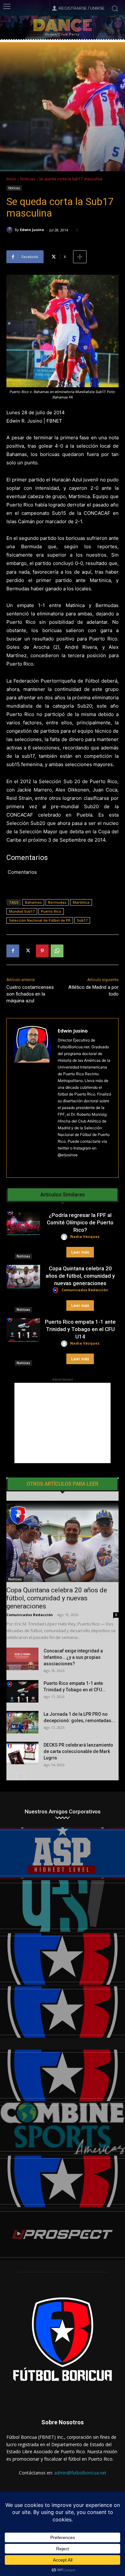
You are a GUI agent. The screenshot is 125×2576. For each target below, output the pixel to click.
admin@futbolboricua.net (80, 2473)
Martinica (81, 902)
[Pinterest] (42, 951)
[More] (80, 257)
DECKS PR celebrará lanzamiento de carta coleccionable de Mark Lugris (78, 1751)
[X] (28, 951)
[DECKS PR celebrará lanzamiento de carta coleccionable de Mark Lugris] (22, 1753)
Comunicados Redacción (85, 1290)
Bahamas (33, 902)
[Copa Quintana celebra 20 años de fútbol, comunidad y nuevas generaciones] (23, 1277)
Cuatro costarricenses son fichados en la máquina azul (30, 994)
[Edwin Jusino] (11, 230)
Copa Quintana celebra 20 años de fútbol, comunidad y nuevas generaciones (80, 1276)
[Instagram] (60, 1165)
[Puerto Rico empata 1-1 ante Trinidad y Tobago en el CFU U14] (23, 1330)
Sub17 (82, 920)
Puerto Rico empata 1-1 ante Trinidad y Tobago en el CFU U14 (80, 1329)
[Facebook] (13, 951)
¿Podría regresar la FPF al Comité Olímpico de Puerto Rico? (80, 1222)
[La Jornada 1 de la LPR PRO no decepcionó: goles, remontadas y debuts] (22, 1722)
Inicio (11, 179)
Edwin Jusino (32, 230)
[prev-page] (10, 1776)
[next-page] (21, 1776)
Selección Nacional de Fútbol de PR (40, 920)
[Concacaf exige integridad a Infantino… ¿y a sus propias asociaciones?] (22, 1659)
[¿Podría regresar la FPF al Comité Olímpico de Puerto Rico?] (23, 1223)
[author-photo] (65, 1237)
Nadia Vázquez (85, 1236)
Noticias (28, 179)
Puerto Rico (51, 911)
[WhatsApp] (57, 951)
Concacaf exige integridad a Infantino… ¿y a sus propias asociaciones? (73, 1657)
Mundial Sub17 (22, 911)
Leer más (80, 1252)
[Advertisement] (63, 1423)
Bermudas (57, 902)
